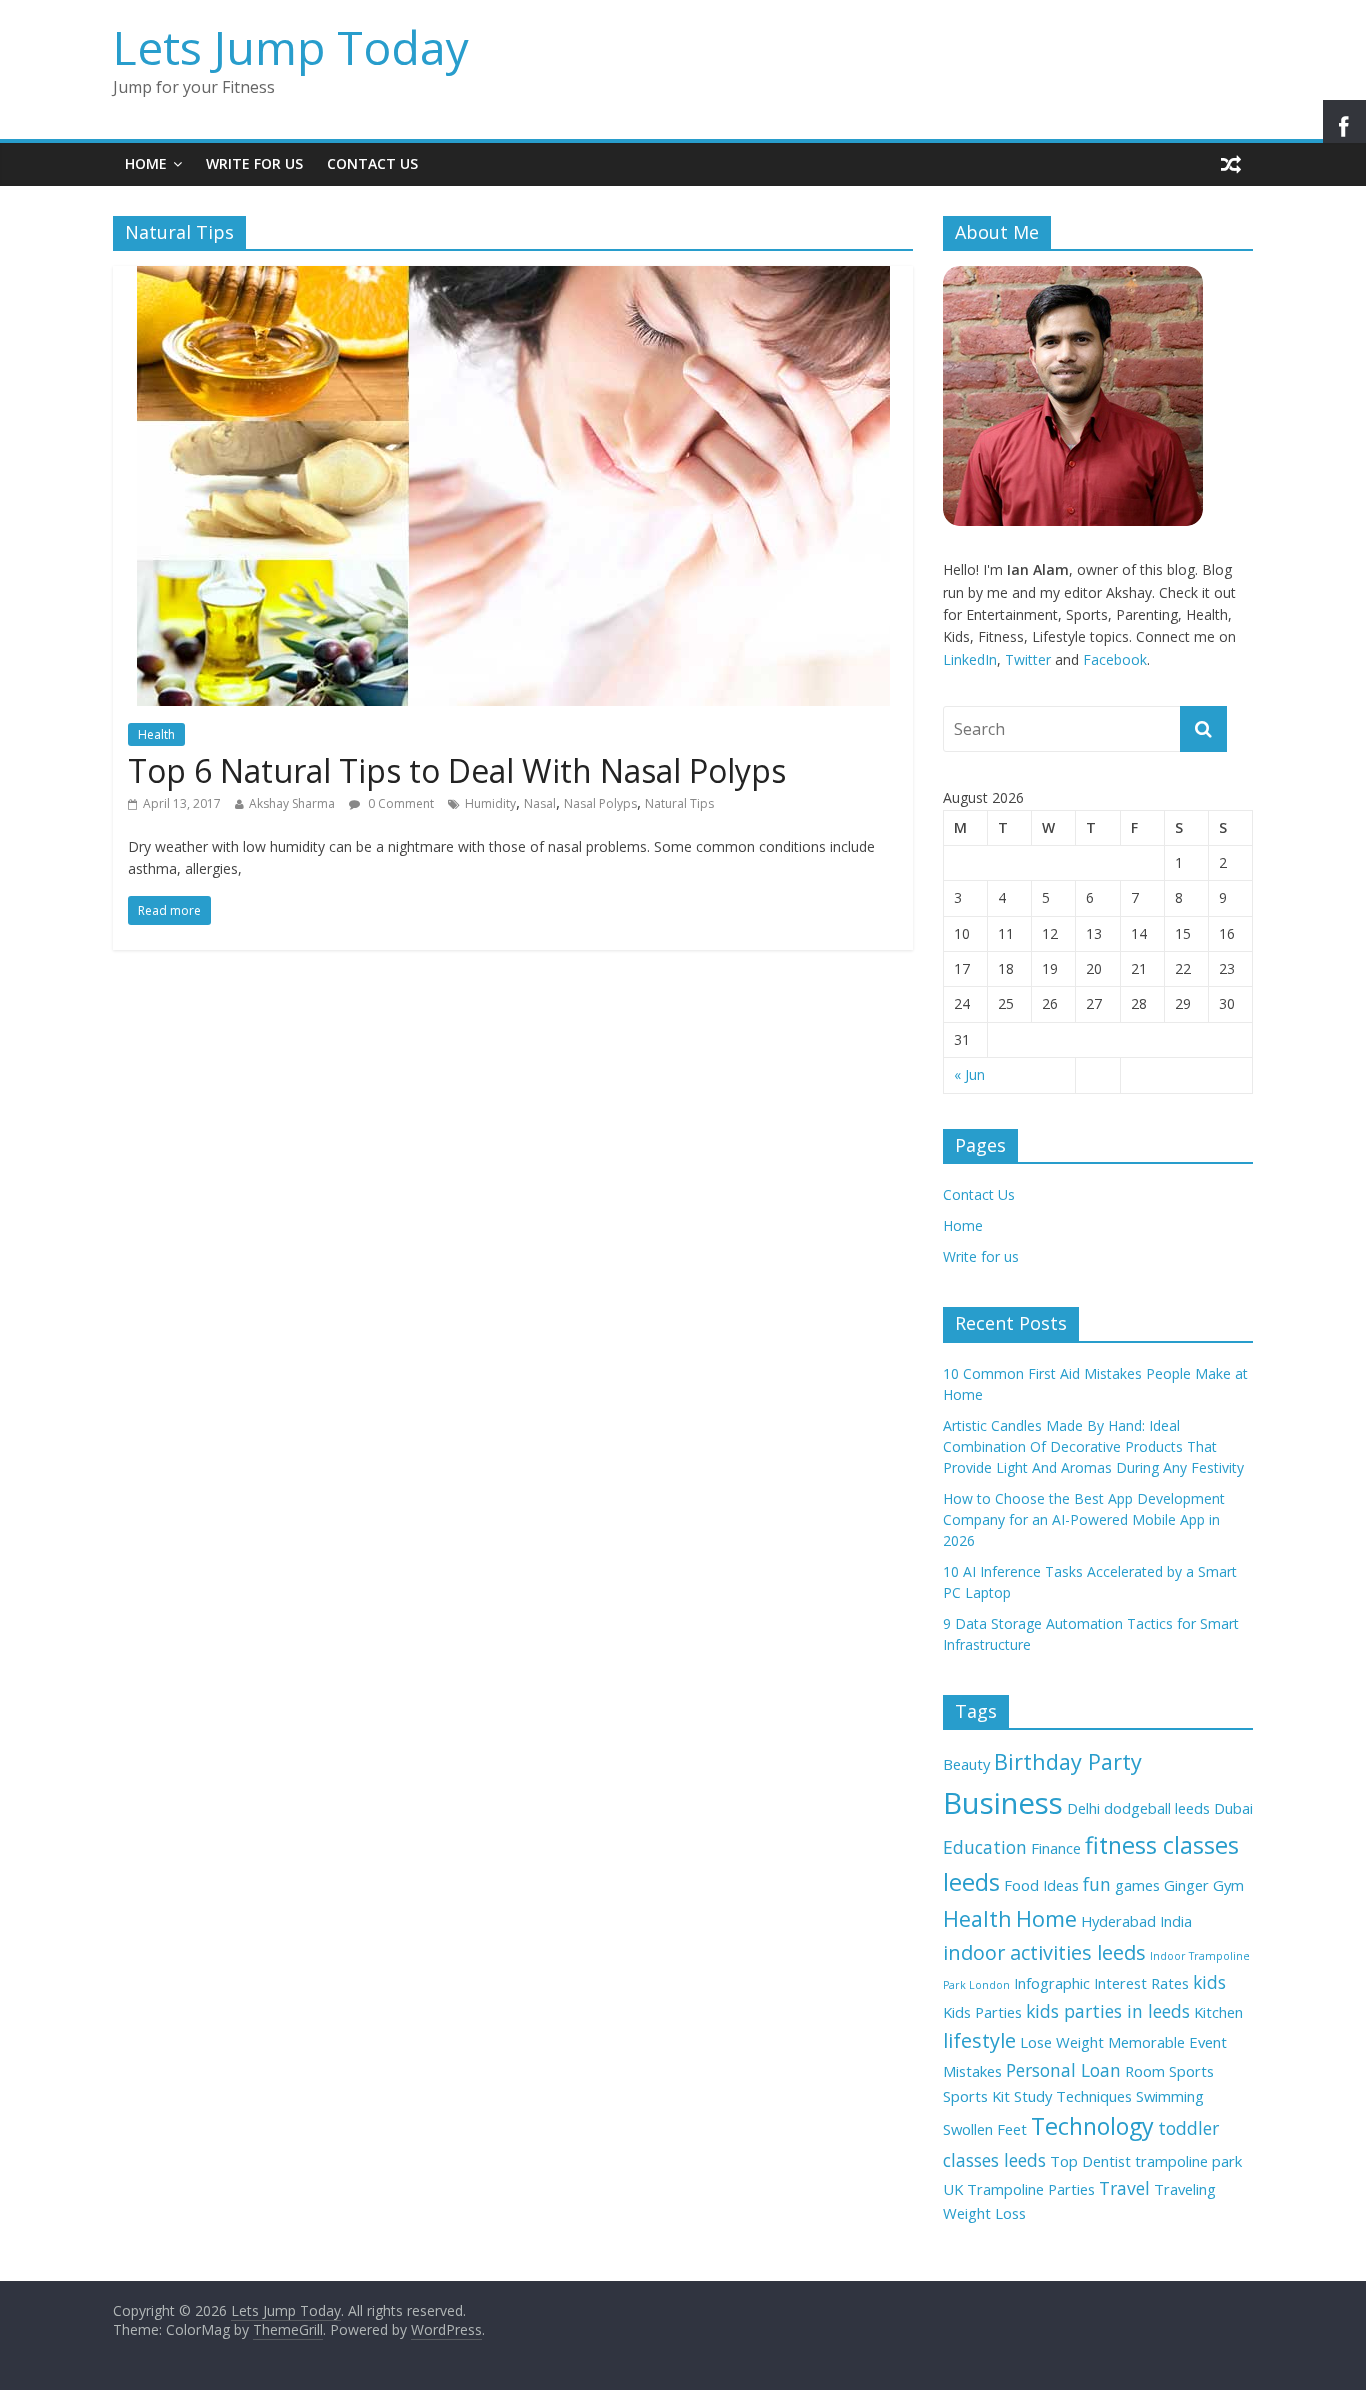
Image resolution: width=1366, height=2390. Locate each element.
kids (1209, 1982)
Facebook (1115, 659)
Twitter (1028, 659)
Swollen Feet (985, 2129)
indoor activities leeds (1044, 1952)
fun (1097, 1884)
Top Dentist (1090, 2161)
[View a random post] (1231, 164)
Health (156, 734)
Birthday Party (1068, 1761)
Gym (1228, 1885)
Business (1003, 1803)
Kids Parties (982, 2012)
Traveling (1185, 2189)
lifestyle (979, 2040)
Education (985, 1847)
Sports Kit (976, 2096)
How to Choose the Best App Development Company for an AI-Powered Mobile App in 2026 (1084, 1519)
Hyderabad (1118, 1921)
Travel (1124, 2188)
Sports (1191, 2071)
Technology (1092, 2126)
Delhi (1083, 1808)
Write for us (254, 163)
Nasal (540, 803)
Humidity (490, 803)
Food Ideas (1041, 1885)
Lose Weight (1062, 2042)
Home (146, 163)
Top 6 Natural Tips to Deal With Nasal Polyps (457, 770)
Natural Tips (679, 803)
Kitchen (1218, 2012)
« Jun (969, 1074)
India (1176, 1921)
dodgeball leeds (1157, 1808)
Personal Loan (1063, 2070)
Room (1145, 2071)
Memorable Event (1167, 2042)
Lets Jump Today (291, 47)
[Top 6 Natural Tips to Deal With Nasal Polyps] (513, 278)
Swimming (1170, 2096)
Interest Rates (1141, 1983)
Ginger (1186, 1885)
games (1137, 1885)
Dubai (1233, 1808)
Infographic (1052, 1983)
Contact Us (372, 163)
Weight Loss (984, 2213)
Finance (1056, 1848)
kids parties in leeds (1108, 2011)
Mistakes (972, 2071)
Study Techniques (1073, 2096)
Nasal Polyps (600, 803)
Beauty (966, 1764)
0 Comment (399, 803)
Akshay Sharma (292, 803)
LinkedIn (970, 659)
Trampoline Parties (1031, 2189)
